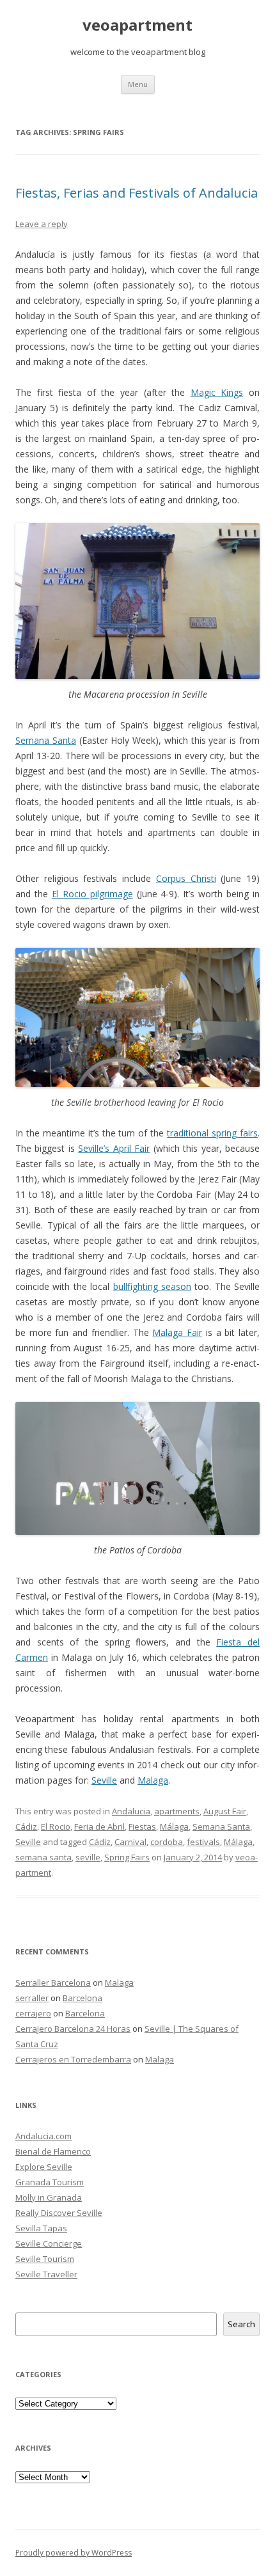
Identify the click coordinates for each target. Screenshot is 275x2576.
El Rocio (56, 1826)
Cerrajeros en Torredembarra (73, 2059)
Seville (104, 1780)
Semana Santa (46, 740)
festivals (203, 1842)
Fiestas (142, 1826)
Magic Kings (217, 392)
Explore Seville (44, 2167)
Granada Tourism (50, 2182)
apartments (177, 1811)
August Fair (225, 1811)
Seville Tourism (45, 2259)
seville (88, 1857)
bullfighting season (152, 1286)
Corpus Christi (186, 878)
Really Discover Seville (59, 2213)
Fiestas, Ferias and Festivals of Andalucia (137, 193)
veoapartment (137, 25)
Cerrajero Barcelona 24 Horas (73, 2029)
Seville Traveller (46, 2274)
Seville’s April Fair (114, 1148)
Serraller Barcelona (53, 1983)
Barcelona (82, 1998)
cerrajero (33, 2013)
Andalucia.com (43, 2136)
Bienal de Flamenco (53, 2151)
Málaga (174, 1826)
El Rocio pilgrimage (92, 894)
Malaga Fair (177, 1332)
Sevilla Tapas (41, 2228)
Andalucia (131, 1811)
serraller (32, 1998)
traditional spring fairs (212, 1133)
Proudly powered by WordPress (74, 2553)
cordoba (167, 1842)
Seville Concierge (49, 2243)
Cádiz (26, 1826)
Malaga (153, 1780)
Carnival (130, 1842)
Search (241, 2324)
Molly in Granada (49, 2197)
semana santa (43, 1857)
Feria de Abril (99, 1826)
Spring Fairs (127, 1857)
